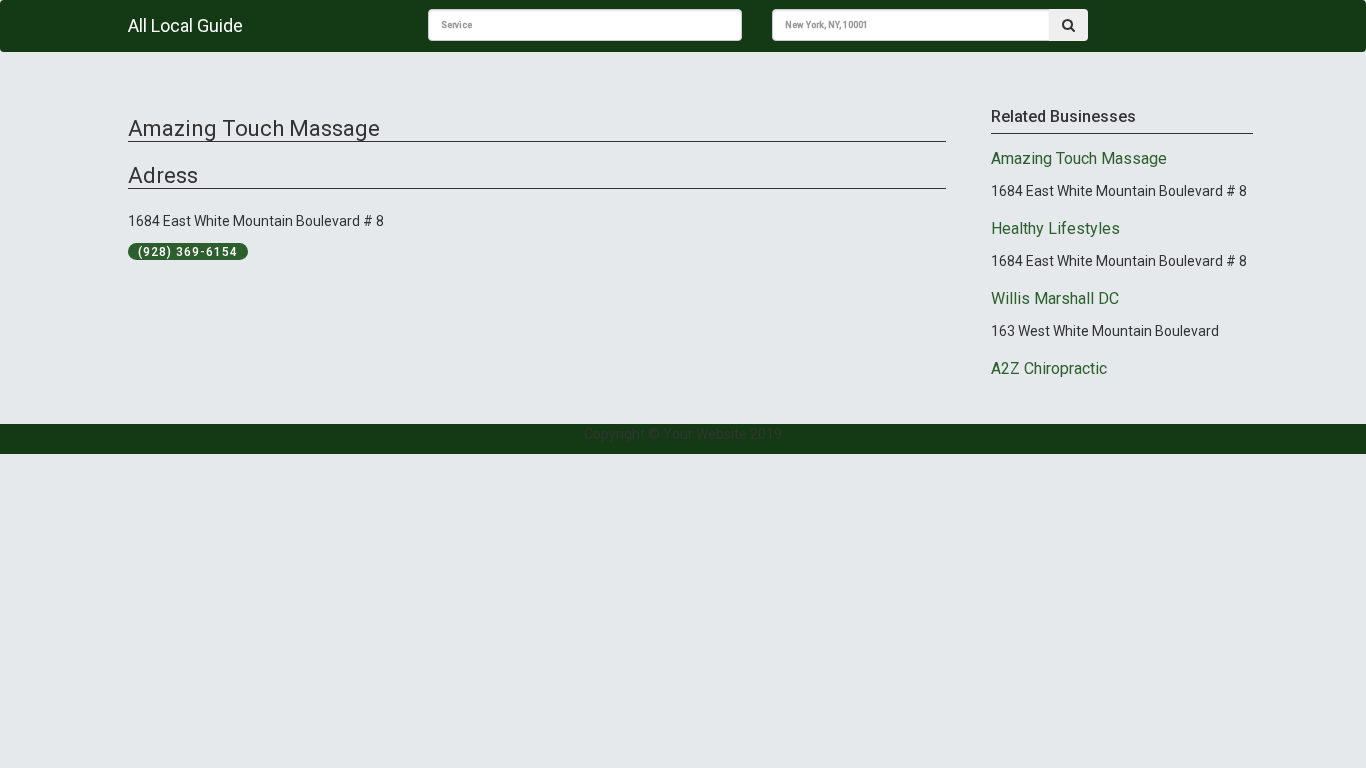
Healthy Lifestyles (1055, 228)
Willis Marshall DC (1055, 298)
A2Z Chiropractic (1049, 368)
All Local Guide (185, 25)
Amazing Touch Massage (1079, 158)
